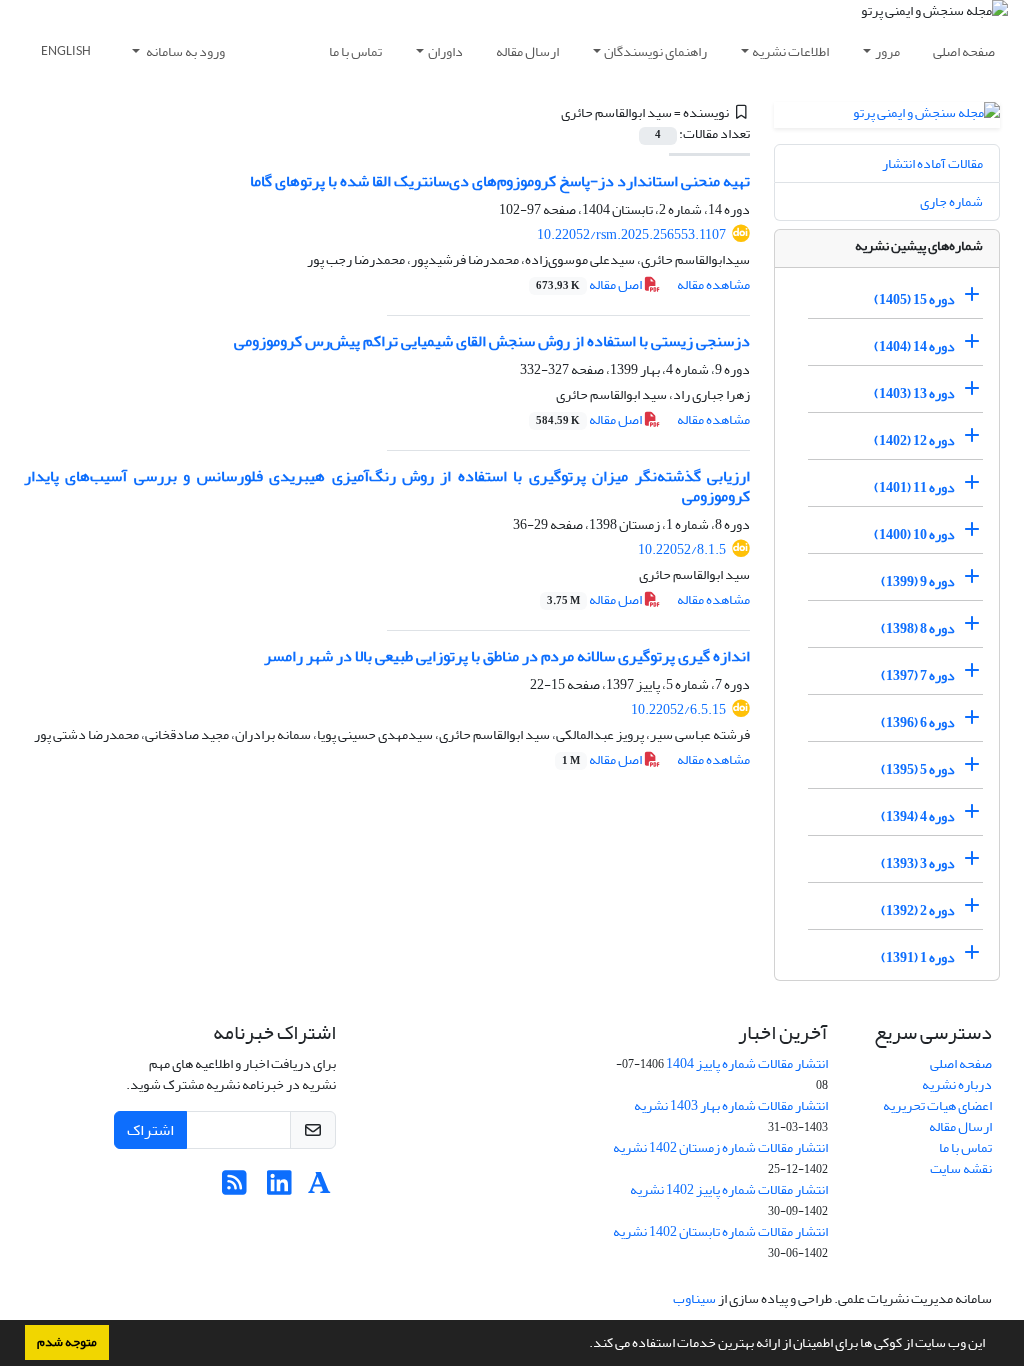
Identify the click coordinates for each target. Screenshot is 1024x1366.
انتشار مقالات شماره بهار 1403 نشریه (731, 1105)
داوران (445, 51)
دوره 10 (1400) (914, 534)
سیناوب (694, 1298)
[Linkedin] (279, 1188)
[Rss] (234, 1188)
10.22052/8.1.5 (682, 549)
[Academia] (319, 1188)
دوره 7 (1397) (918, 675)
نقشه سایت (961, 1168)
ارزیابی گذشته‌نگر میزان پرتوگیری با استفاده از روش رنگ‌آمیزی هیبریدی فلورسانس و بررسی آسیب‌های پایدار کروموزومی (387, 485)
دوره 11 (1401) (914, 487)
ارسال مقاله (527, 51)
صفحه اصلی (964, 51)
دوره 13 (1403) (914, 393)
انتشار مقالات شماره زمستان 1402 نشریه (720, 1147)
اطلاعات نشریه (790, 51)
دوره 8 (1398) (918, 628)
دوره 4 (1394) (918, 816)
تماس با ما (355, 51)
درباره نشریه (957, 1084)
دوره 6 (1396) (918, 722)
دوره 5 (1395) (918, 769)
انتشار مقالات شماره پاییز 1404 (747, 1063)
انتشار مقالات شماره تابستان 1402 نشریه (720, 1231)
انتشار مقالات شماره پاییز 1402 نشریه (729, 1189)
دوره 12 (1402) (914, 440)
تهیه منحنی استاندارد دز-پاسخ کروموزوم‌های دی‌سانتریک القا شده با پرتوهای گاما (500, 181)
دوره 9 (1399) (918, 581)
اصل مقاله (590, 284)
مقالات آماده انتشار (932, 163)
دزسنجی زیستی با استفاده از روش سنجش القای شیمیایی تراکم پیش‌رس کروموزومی (492, 341)
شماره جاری (951, 201)
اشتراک (150, 1130)
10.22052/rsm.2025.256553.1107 (631, 234)
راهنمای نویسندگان (655, 51)
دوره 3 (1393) (918, 863)
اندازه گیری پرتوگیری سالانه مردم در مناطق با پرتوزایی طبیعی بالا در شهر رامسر (507, 656)
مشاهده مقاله (713, 284)
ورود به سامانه (184, 51)
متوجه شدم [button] (67, 1342)
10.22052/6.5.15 (678, 709)
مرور (887, 51)
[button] (584, 1345)
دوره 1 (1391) (918, 957)
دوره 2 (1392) (918, 910)
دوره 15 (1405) (914, 299)
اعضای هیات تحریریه (937, 1105)
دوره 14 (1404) (914, 346)
